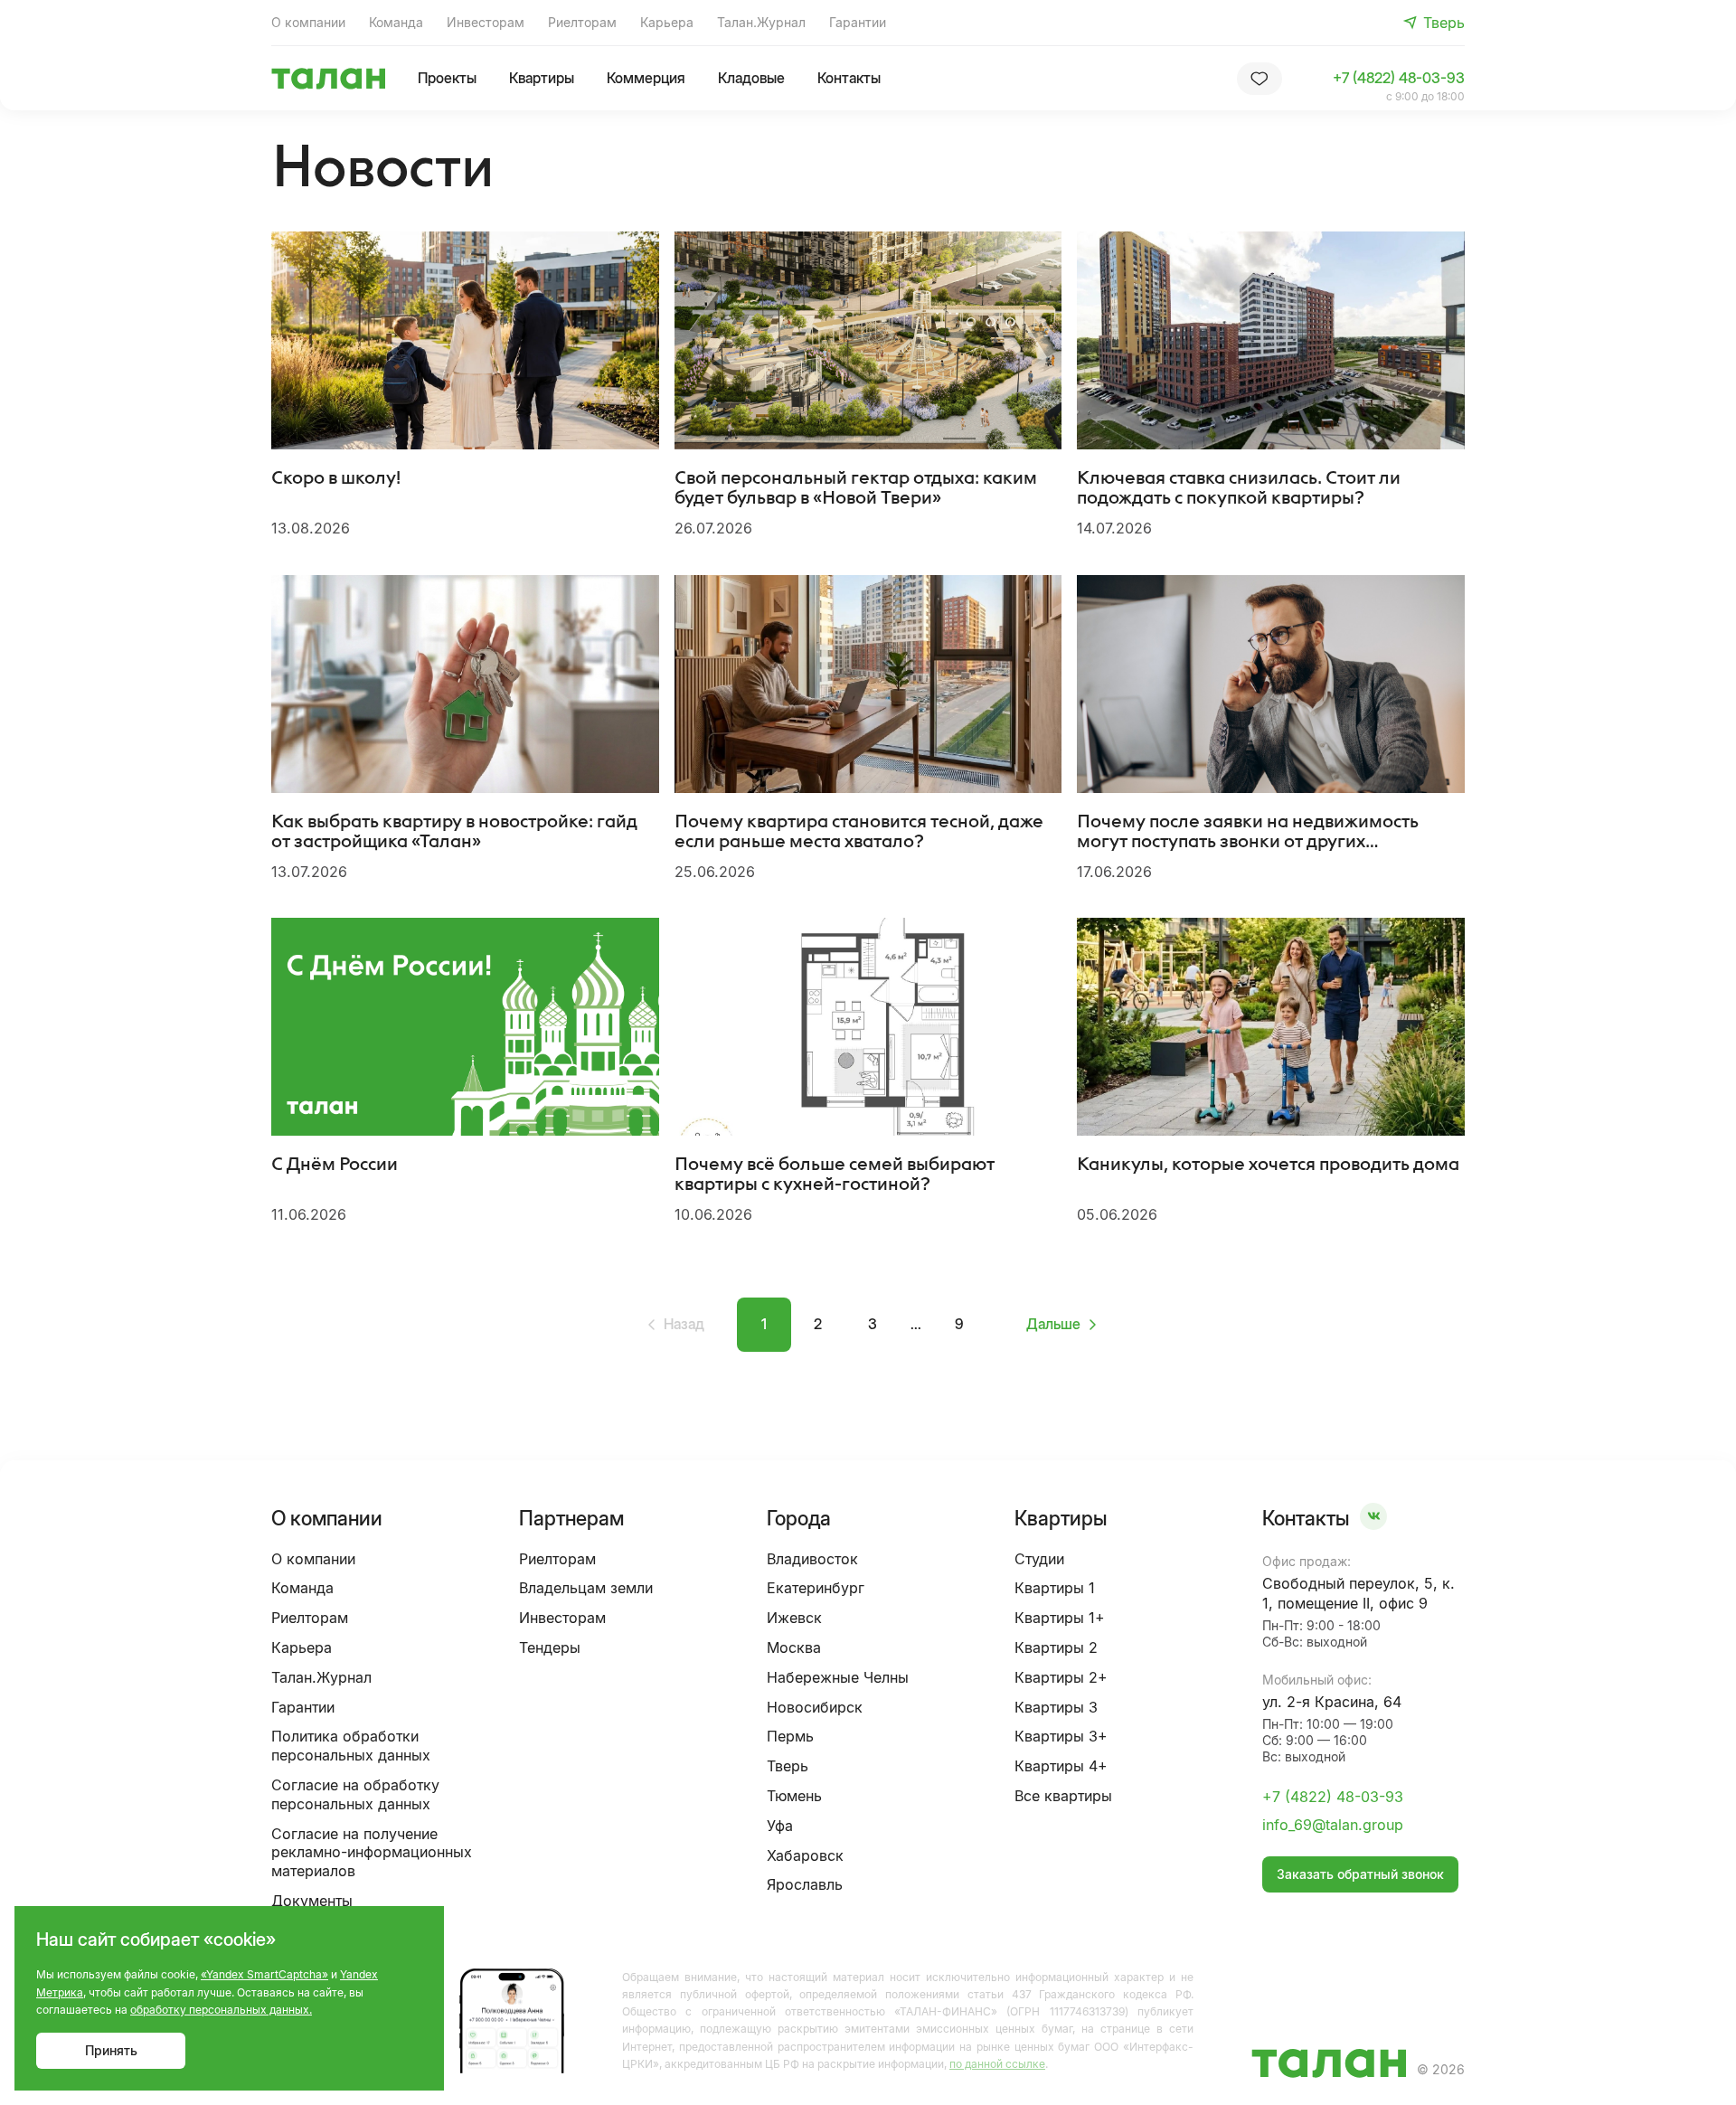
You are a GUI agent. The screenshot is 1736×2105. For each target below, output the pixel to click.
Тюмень (794, 1796)
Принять (111, 2050)
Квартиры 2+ (1061, 1677)
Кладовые (751, 78)
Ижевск (794, 1618)
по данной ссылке (997, 2064)
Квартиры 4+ (1061, 1766)
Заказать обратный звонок (1360, 1874)
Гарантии (858, 22)
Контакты (849, 78)
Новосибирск (815, 1707)
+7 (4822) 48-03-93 (1399, 78)
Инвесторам (486, 22)
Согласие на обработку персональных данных (355, 1794)
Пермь (790, 1736)
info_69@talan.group (1333, 1825)
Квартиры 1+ (1060, 1618)
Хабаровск (805, 1855)
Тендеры (550, 1647)
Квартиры (542, 78)
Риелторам (582, 22)
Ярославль (805, 1884)
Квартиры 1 (1055, 1588)
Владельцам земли (586, 1588)
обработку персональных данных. (221, 2010)
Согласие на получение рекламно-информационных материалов (372, 1853)
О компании (308, 22)
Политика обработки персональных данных (351, 1746)
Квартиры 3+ (1061, 1736)
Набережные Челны (838, 1677)
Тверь (788, 1766)
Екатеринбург (816, 1588)
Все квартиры (1063, 1796)
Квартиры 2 (1056, 1647)
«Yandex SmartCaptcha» (264, 1974)
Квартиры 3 (1056, 1707)
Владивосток (812, 1559)
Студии (1039, 1559)
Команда (396, 22)
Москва (794, 1647)
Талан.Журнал (761, 22)
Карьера (667, 22)
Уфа (780, 1826)
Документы (312, 1901)
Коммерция (646, 78)
